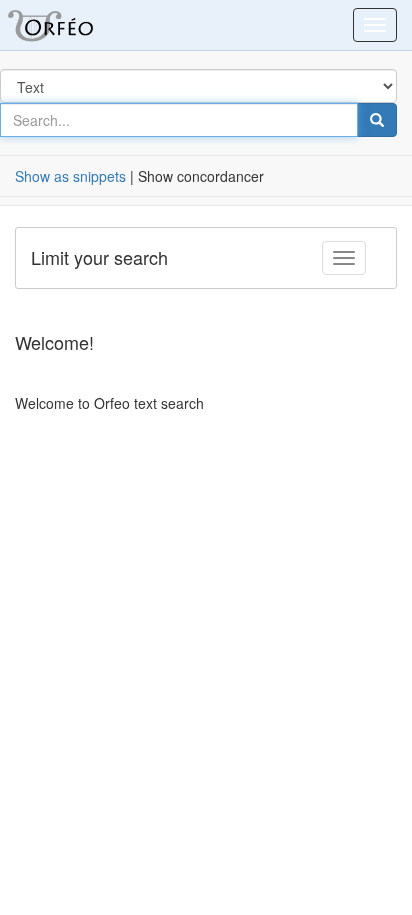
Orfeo (75, 25)
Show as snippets (70, 176)
